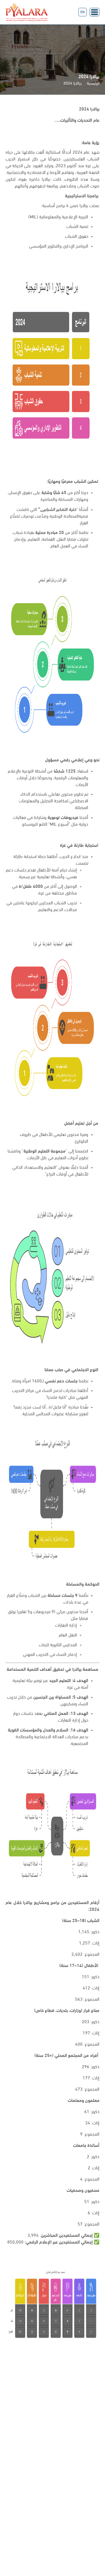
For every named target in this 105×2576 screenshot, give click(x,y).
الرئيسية (93, 84)
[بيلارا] (27, 12)
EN (83, 12)
